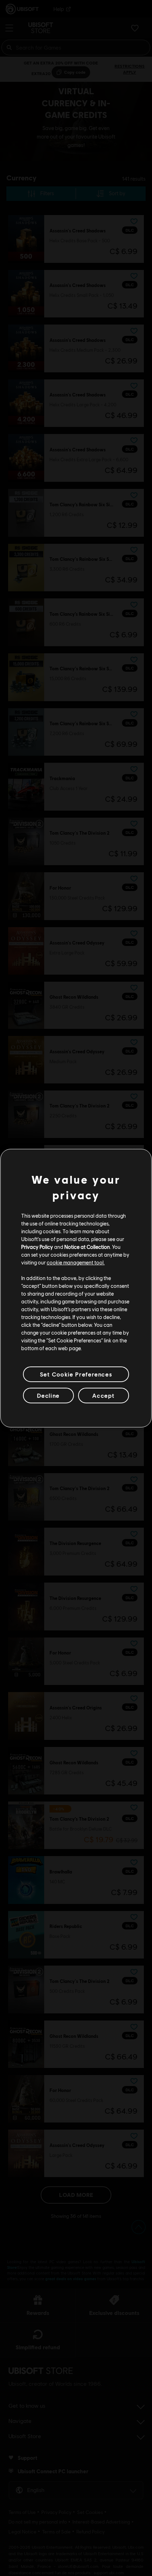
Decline (48, 1395)
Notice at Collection (87, 1247)
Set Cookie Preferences (76, 1374)
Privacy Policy (37, 1247)
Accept (104, 1395)
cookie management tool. (76, 1262)
